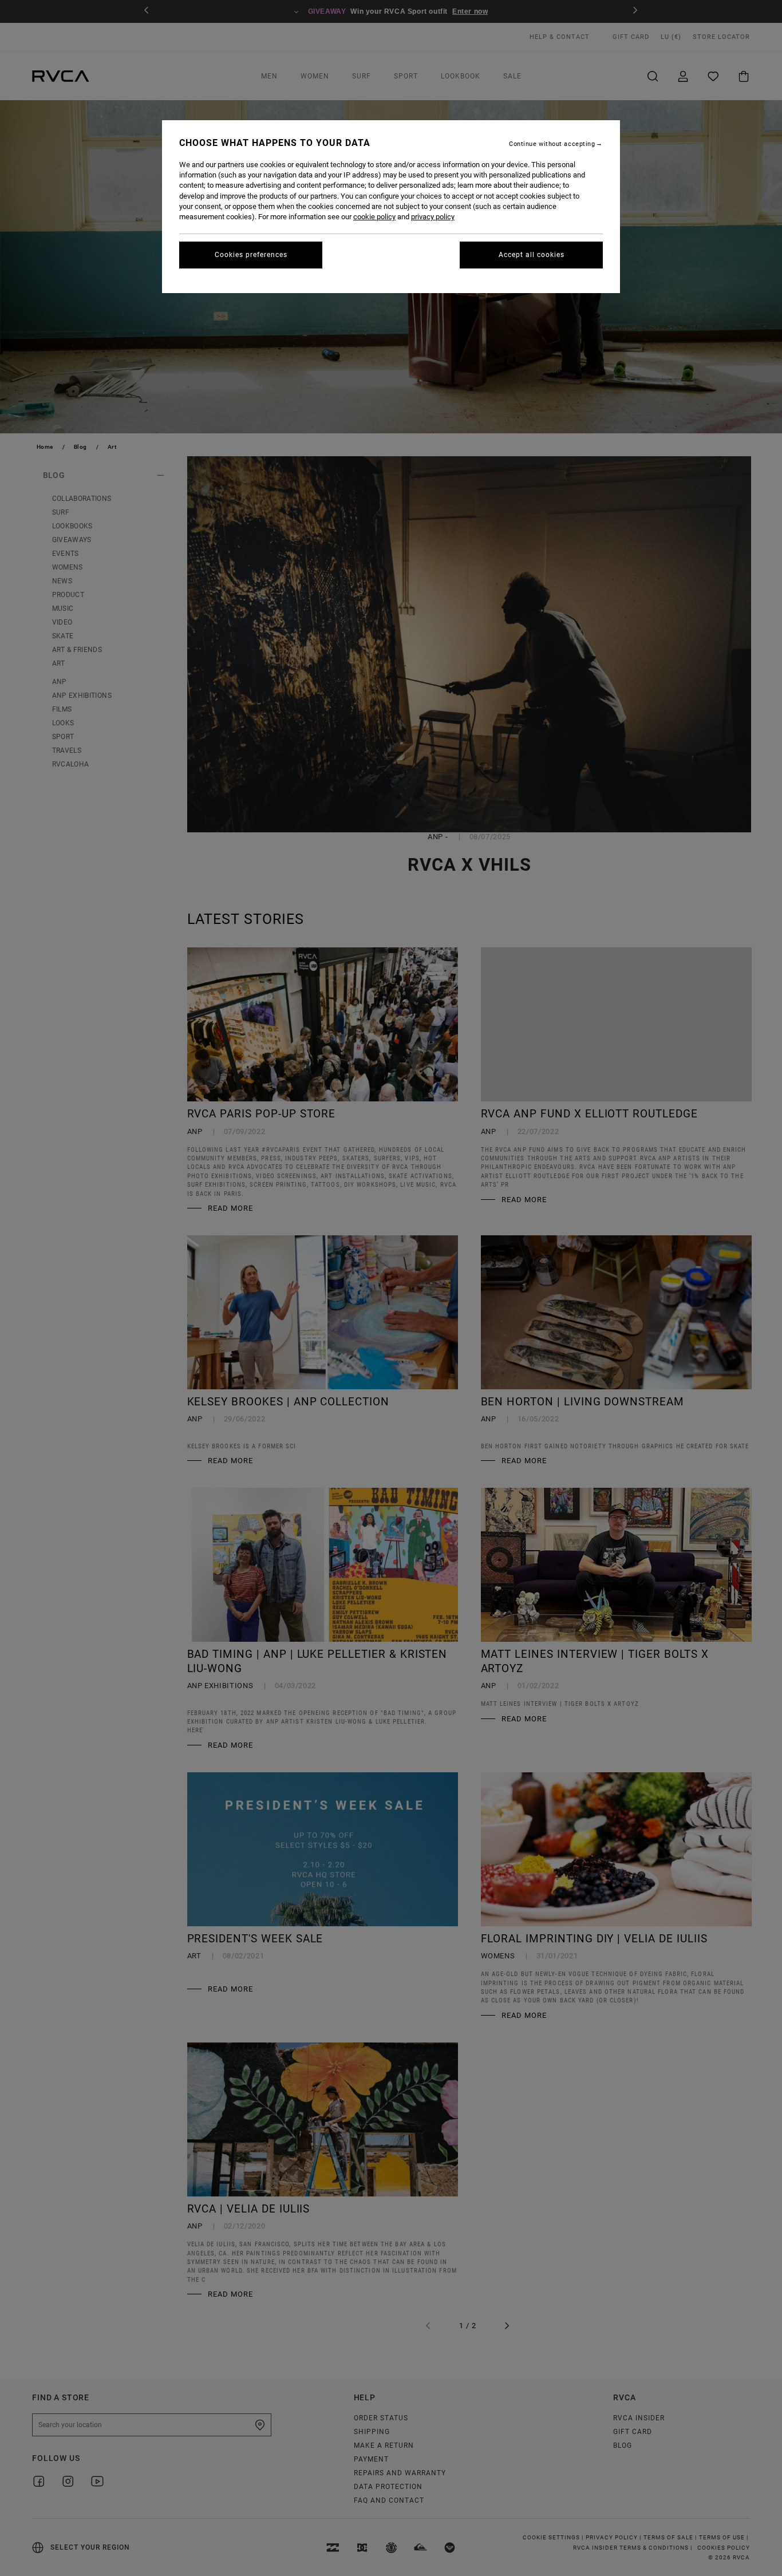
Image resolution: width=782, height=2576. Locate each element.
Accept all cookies (532, 255)
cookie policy (374, 217)
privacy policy (433, 217)
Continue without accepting (552, 144)
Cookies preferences (251, 255)
